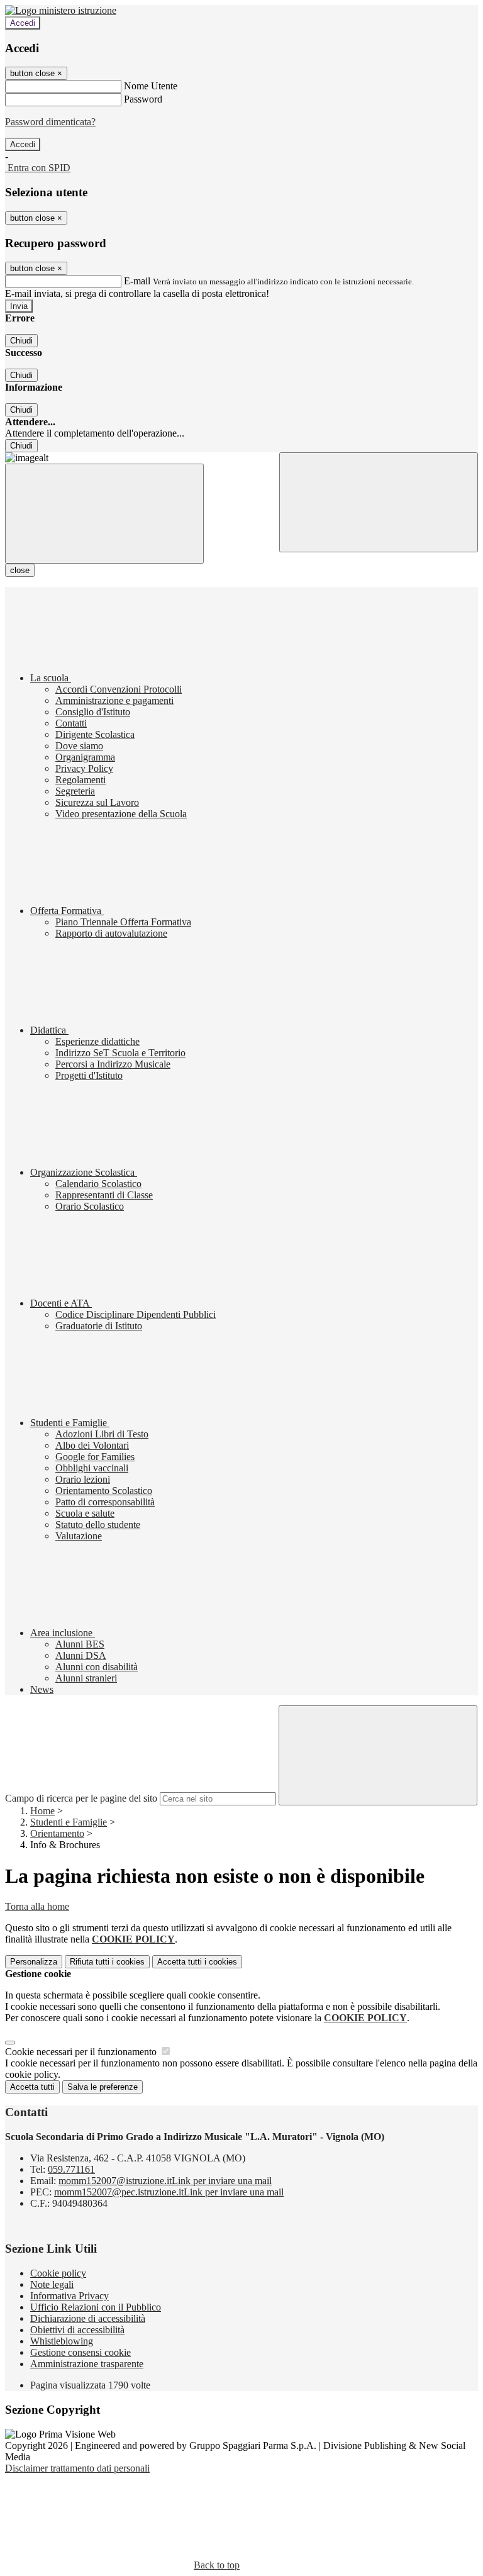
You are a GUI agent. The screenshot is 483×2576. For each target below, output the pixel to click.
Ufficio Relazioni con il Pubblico (96, 2307)
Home (42, 1811)
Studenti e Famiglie (69, 1822)
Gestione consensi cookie (80, 2352)
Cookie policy (58, 2273)
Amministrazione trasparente (87, 2364)
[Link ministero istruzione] (61, 10)
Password (143, 99)
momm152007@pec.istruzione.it (169, 2192)
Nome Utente (151, 86)
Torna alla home (37, 1906)
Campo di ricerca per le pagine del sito (81, 1798)
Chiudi (21, 341)
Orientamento (57, 1833)
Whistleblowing (62, 2341)
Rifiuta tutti (107, 1962)
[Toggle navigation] (104, 514)
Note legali (52, 2284)
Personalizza (34, 1962)
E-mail (137, 281)
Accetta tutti (197, 1962)
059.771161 (71, 2169)
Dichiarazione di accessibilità (88, 2318)
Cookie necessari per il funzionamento (82, 2052)
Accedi (23, 23)
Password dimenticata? (50, 122)
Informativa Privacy (69, 2296)
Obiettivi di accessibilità (77, 2330)
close (20, 570)
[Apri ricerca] (379, 502)
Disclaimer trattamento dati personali (77, 2468)
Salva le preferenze (103, 2087)
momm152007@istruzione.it (165, 2181)
